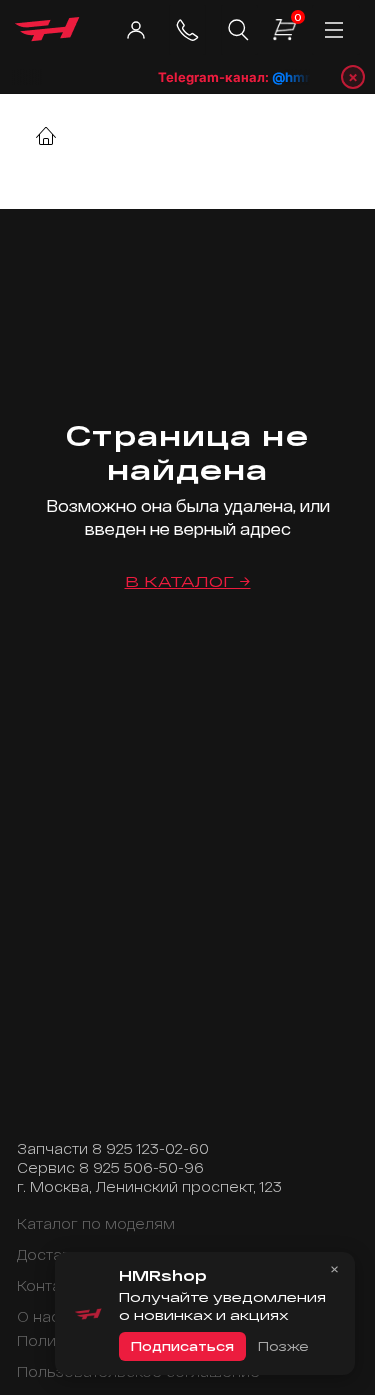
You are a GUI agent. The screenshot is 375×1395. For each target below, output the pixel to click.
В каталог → (188, 581)
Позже (283, 1346)
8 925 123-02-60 (150, 1148)
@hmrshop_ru (313, 77)
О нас (38, 1316)
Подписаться (182, 1346)
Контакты (52, 1285)
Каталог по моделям (96, 1223)
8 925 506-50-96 (141, 1167)
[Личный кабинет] (135, 30)
